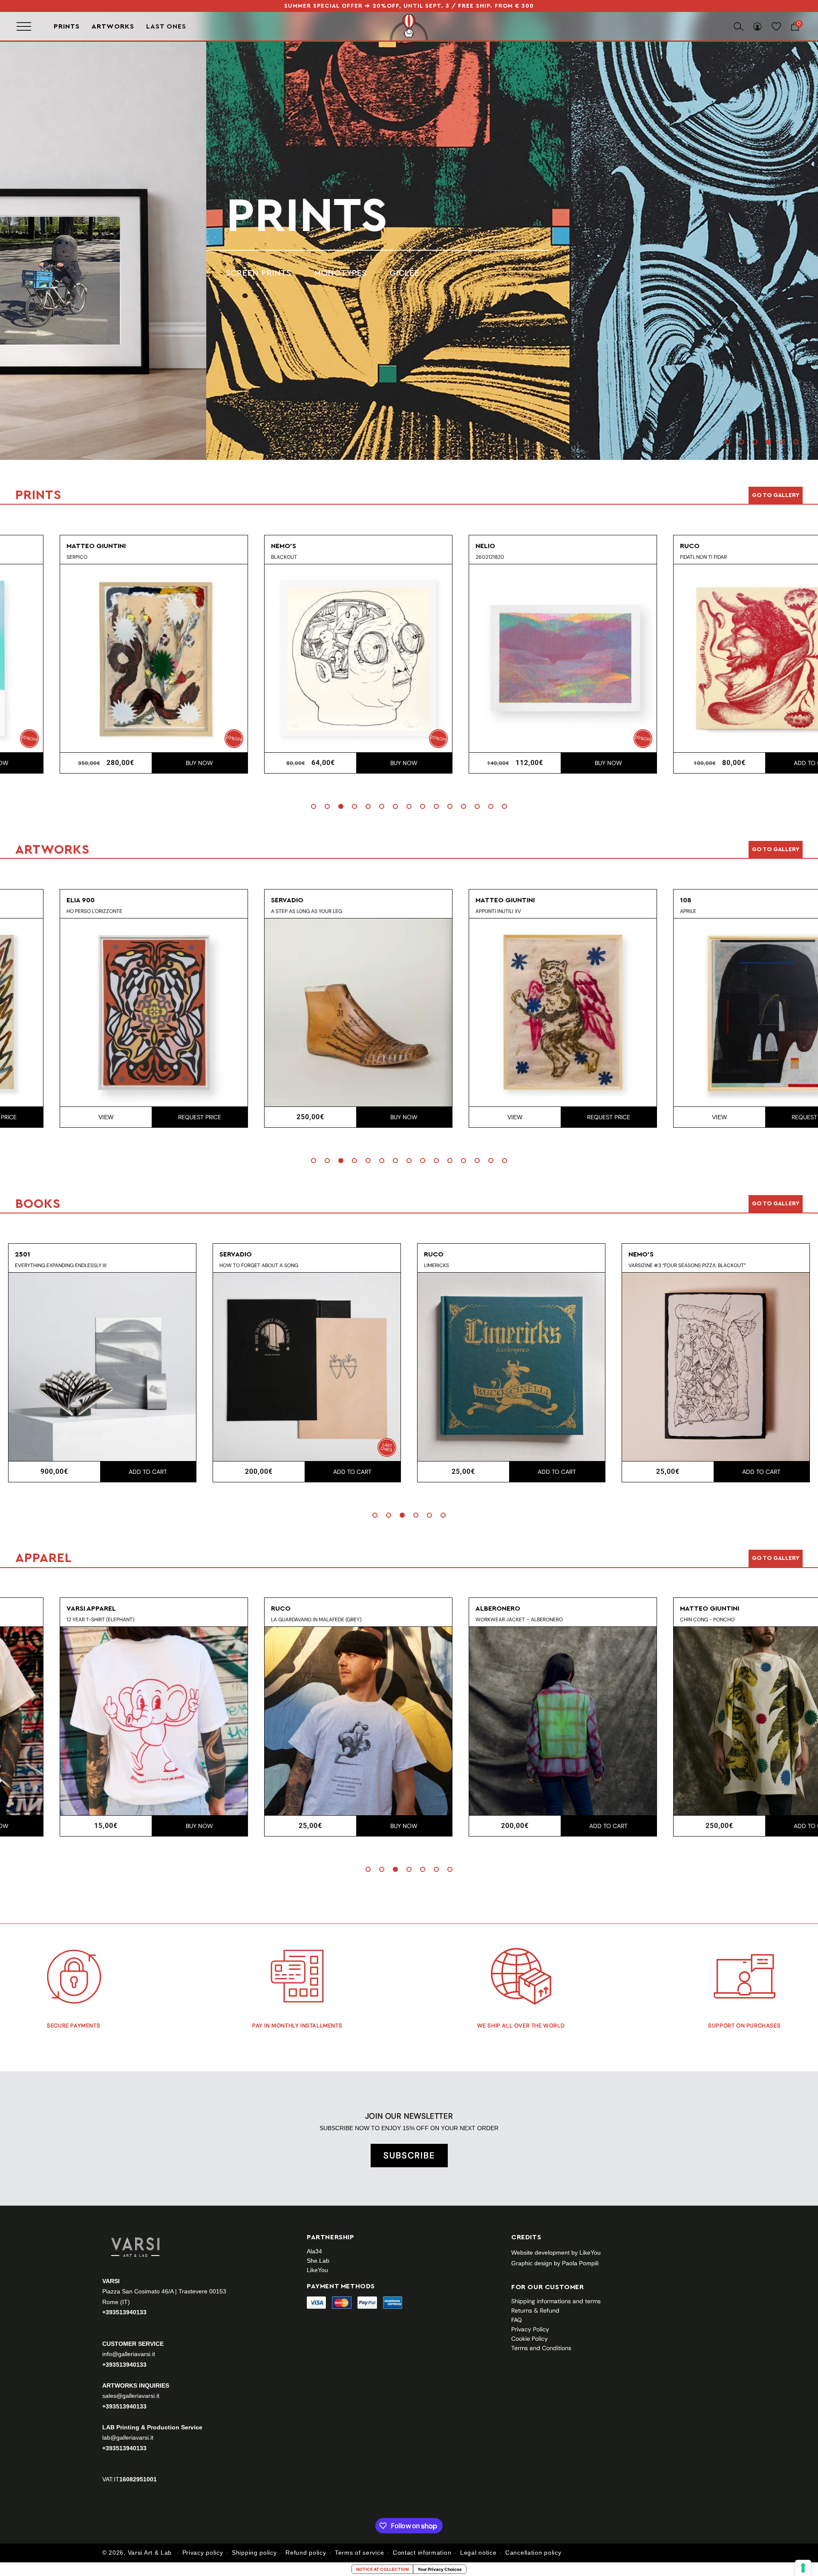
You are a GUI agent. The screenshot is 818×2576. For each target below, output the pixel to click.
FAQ (517, 2320)
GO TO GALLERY (776, 1558)
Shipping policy (254, 2553)
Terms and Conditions (541, 2348)
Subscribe (409, 2155)
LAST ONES (166, 26)
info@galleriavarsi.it (129, 2354)
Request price (148, 1117)
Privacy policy (203, 2553)
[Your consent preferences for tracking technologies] (803, 2568)
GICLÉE (198, 273)
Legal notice (478, 2553)
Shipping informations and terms (556, 2301)
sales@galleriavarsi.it (131, 2395)
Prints (67, 26)
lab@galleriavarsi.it (128, 2437)
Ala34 (314, 2251)
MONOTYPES (134, 273)
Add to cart (761, 763)
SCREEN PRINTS (52, 273)
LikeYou (317, 2270)
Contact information (422, 2553)
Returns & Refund (535, 2310)
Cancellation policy (533, 2553)
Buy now (148, 763)
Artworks (113, 26)
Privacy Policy (530, 2329)
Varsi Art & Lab (150, 2553)
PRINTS (100, 216)
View (54, 1117)
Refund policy (306, 2553)
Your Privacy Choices (440, 2569)
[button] (728, 442)
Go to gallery (776, 495)
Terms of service (359, 2553)
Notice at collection (382, 2569)
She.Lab (318, 2261)
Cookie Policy (530, 2339)
